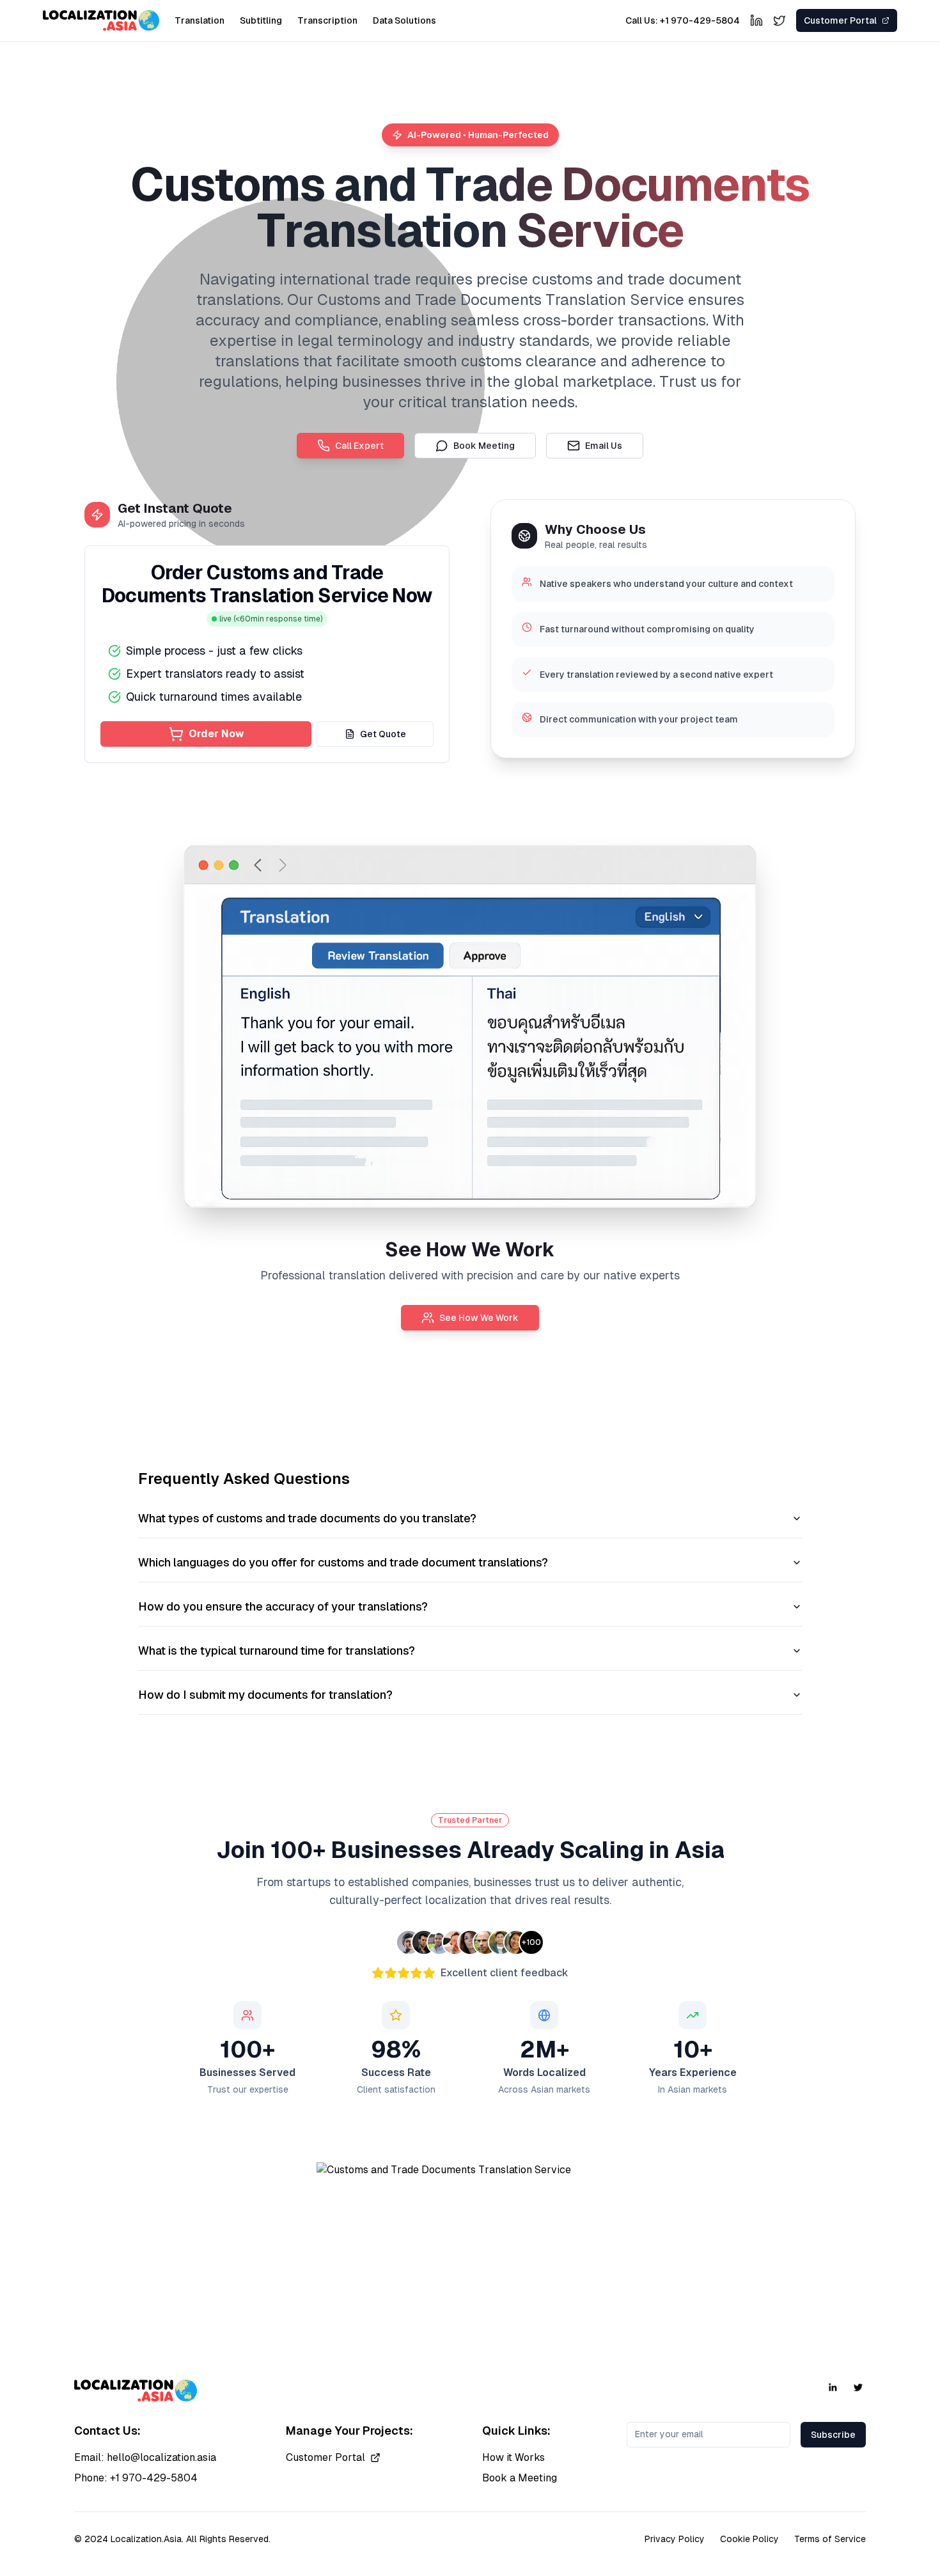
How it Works (513, 2457)
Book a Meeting (520, 2478)
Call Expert (359, 446)
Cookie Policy (749, 2539)
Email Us (604, 446)
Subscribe (833, 2435)
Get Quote (383, 734)
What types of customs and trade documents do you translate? (307, 1518)
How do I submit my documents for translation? (265, 1695)
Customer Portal (325, 2457)
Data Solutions (404, 20)
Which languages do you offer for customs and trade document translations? (343, 1562)
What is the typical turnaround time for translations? (277, 1651)
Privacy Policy (675, 2539)
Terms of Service (830, 2539)
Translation (200, 20)
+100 (531, 1942)
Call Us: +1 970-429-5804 (683, 20)
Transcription (327, 20)
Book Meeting (484, 446)
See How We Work (479, 1318)
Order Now (216, 734)
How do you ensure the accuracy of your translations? (283, 1606)
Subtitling (261, 20)
